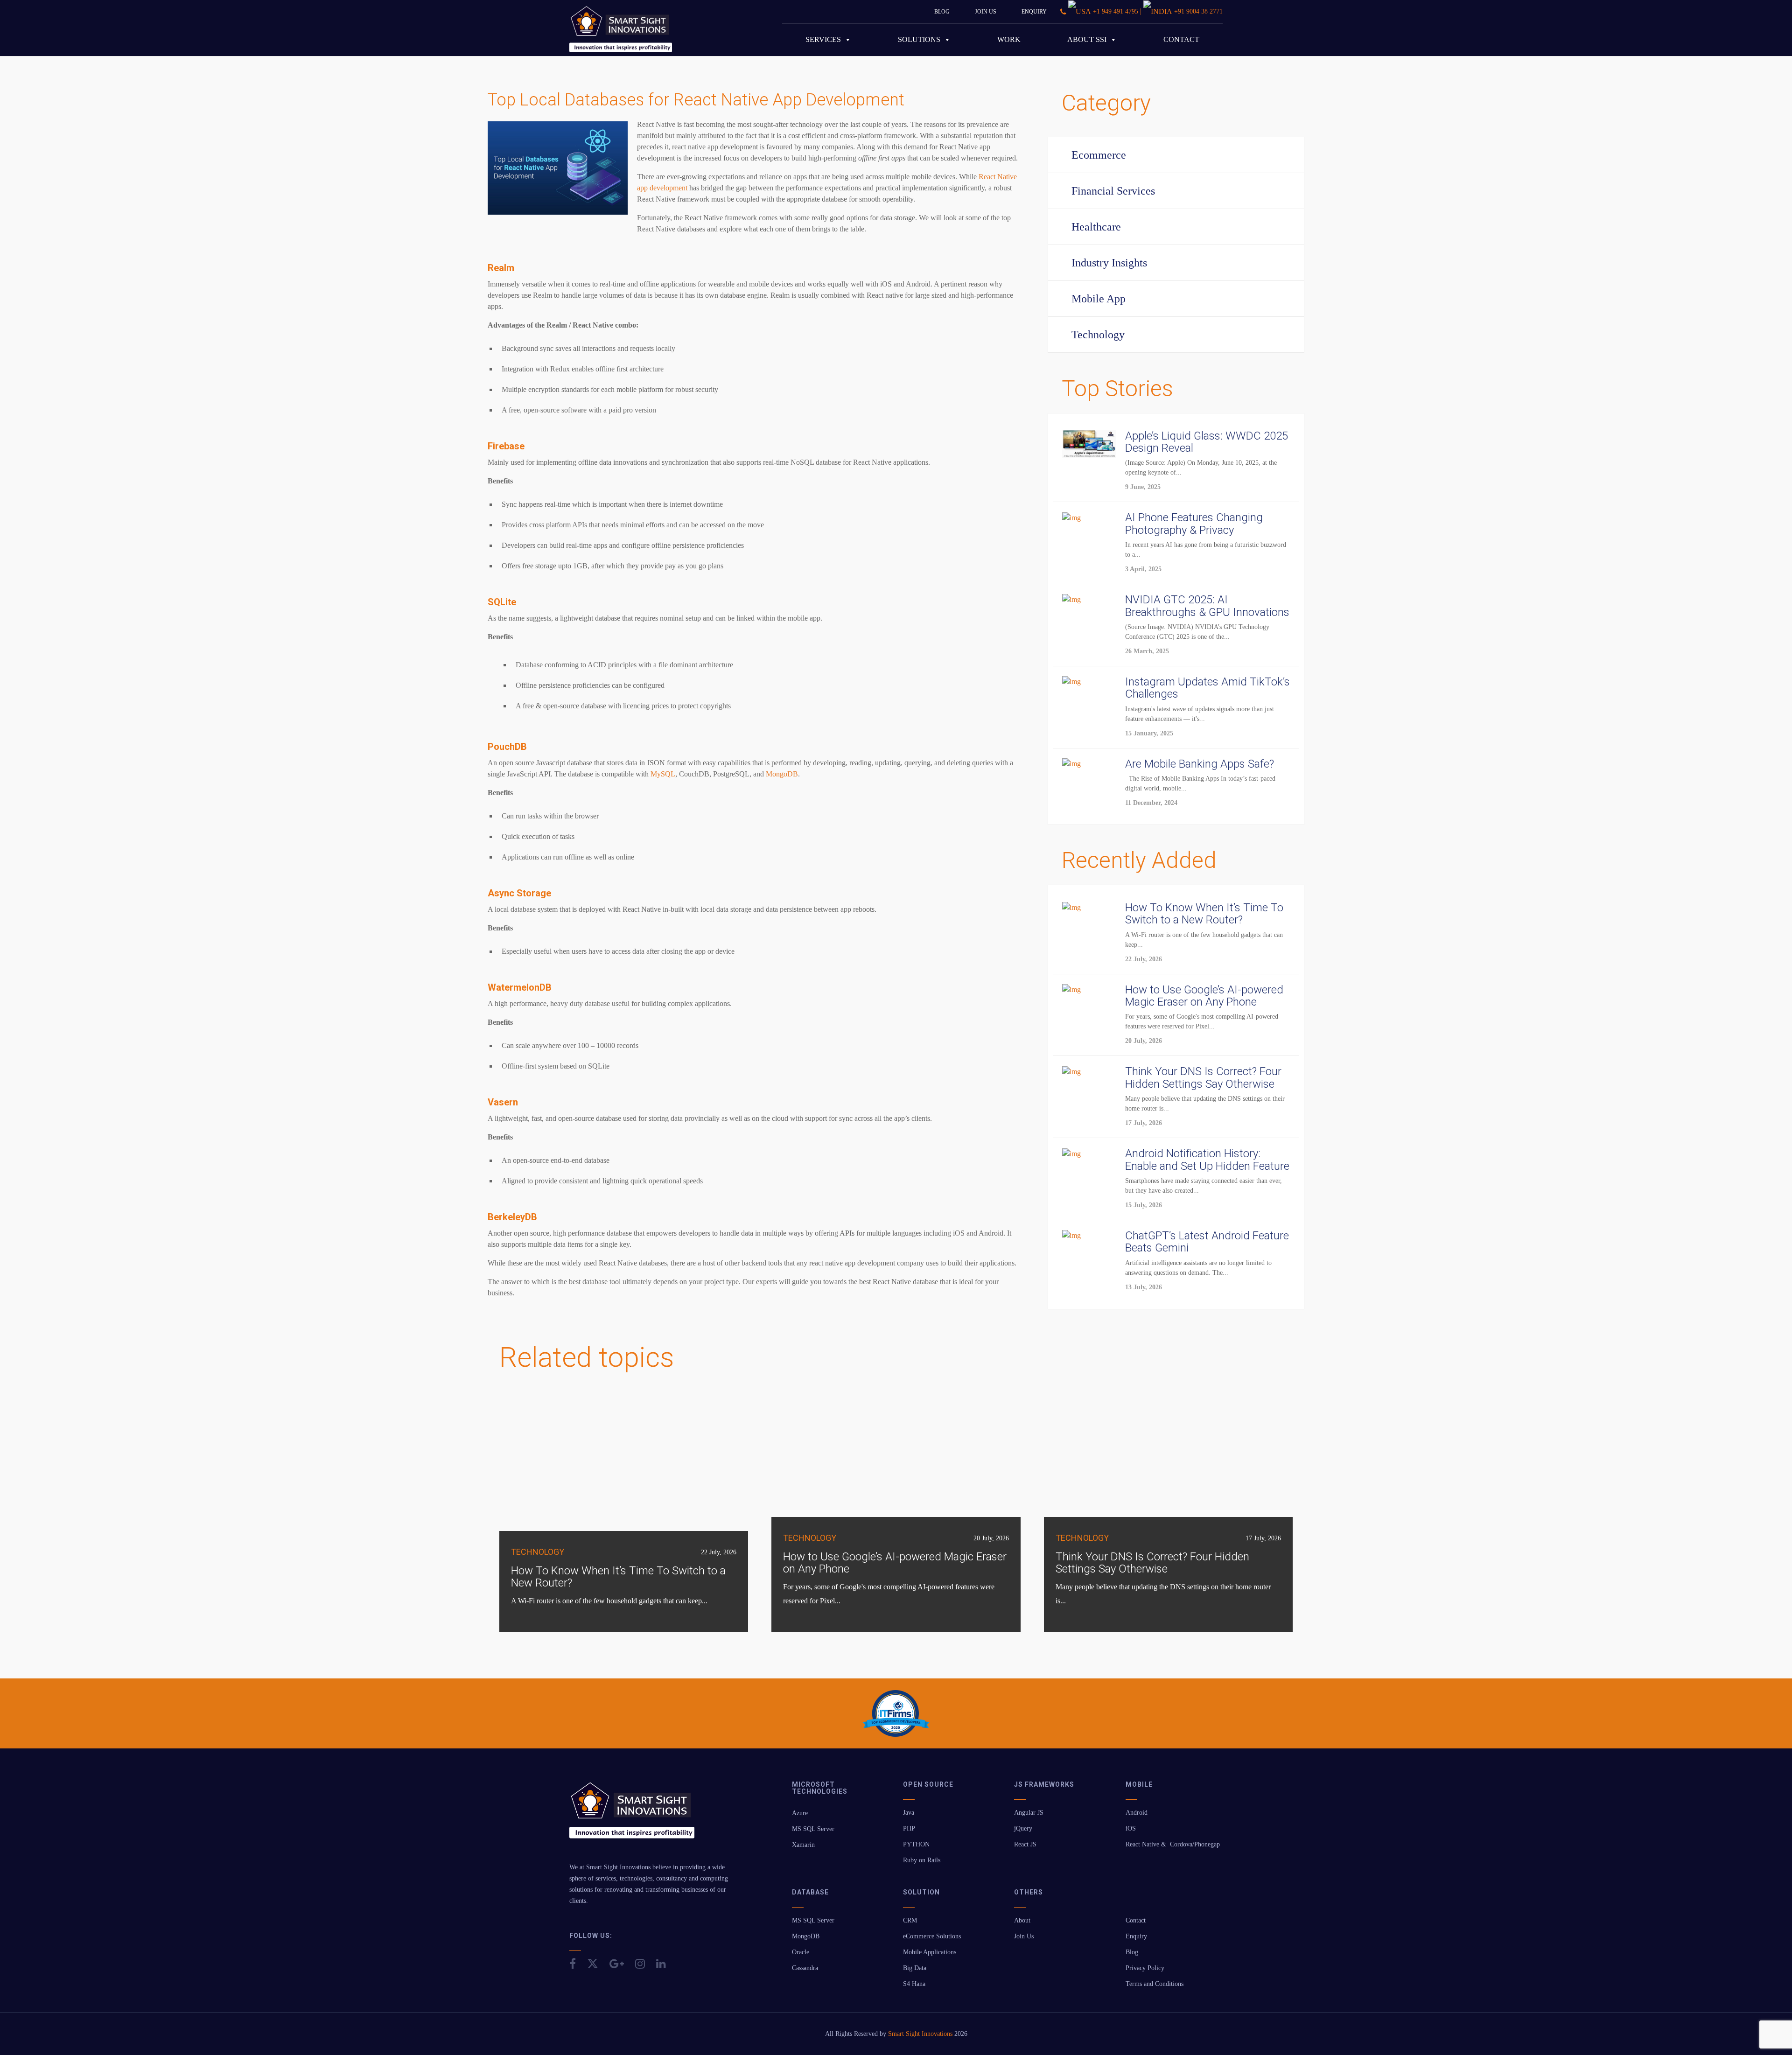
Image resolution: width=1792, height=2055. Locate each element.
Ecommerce (1099, 155)
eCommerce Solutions (932, 1936)
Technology (1098, 335)
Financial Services (1113, 191)
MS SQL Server (813, 1829)
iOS (1131, 1828)
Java (909, 1813)
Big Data (915, 1968)
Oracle (801, 1952)
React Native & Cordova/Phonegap (1173, 1844)
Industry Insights (1109, 263)
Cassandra (805, 1968)
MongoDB (806, 1936)
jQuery (1023, 1828)
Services (823, 39)
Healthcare (1096, 227)
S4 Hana (914, 1984)
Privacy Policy (1145, 1968)
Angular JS (1029, 1813)
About (1022, 1920)
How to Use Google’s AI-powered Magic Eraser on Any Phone (895, 1563)
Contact (1181, 39)
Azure (800, 1813)
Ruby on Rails (922, 1860)
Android (1137, 1813)
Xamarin (803, 1845)
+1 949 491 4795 (1116, 11)
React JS (1025, 1844)
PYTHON (916, 1844)
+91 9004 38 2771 (1198, 11)
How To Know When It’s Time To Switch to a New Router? (618, 1577)
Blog (942, 12)
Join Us (986, 12)
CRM (910, 1920)
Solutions (919, 39)
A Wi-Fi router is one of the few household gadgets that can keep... (609, 1601)
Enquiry (1034, 12)
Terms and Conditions (1155, 1984)
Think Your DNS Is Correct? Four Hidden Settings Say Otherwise (1152, 1563)
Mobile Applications (930, 1952)
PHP (909, 1828)
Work (1009, 39)
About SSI (1087, 39)
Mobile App (1099, 299)
